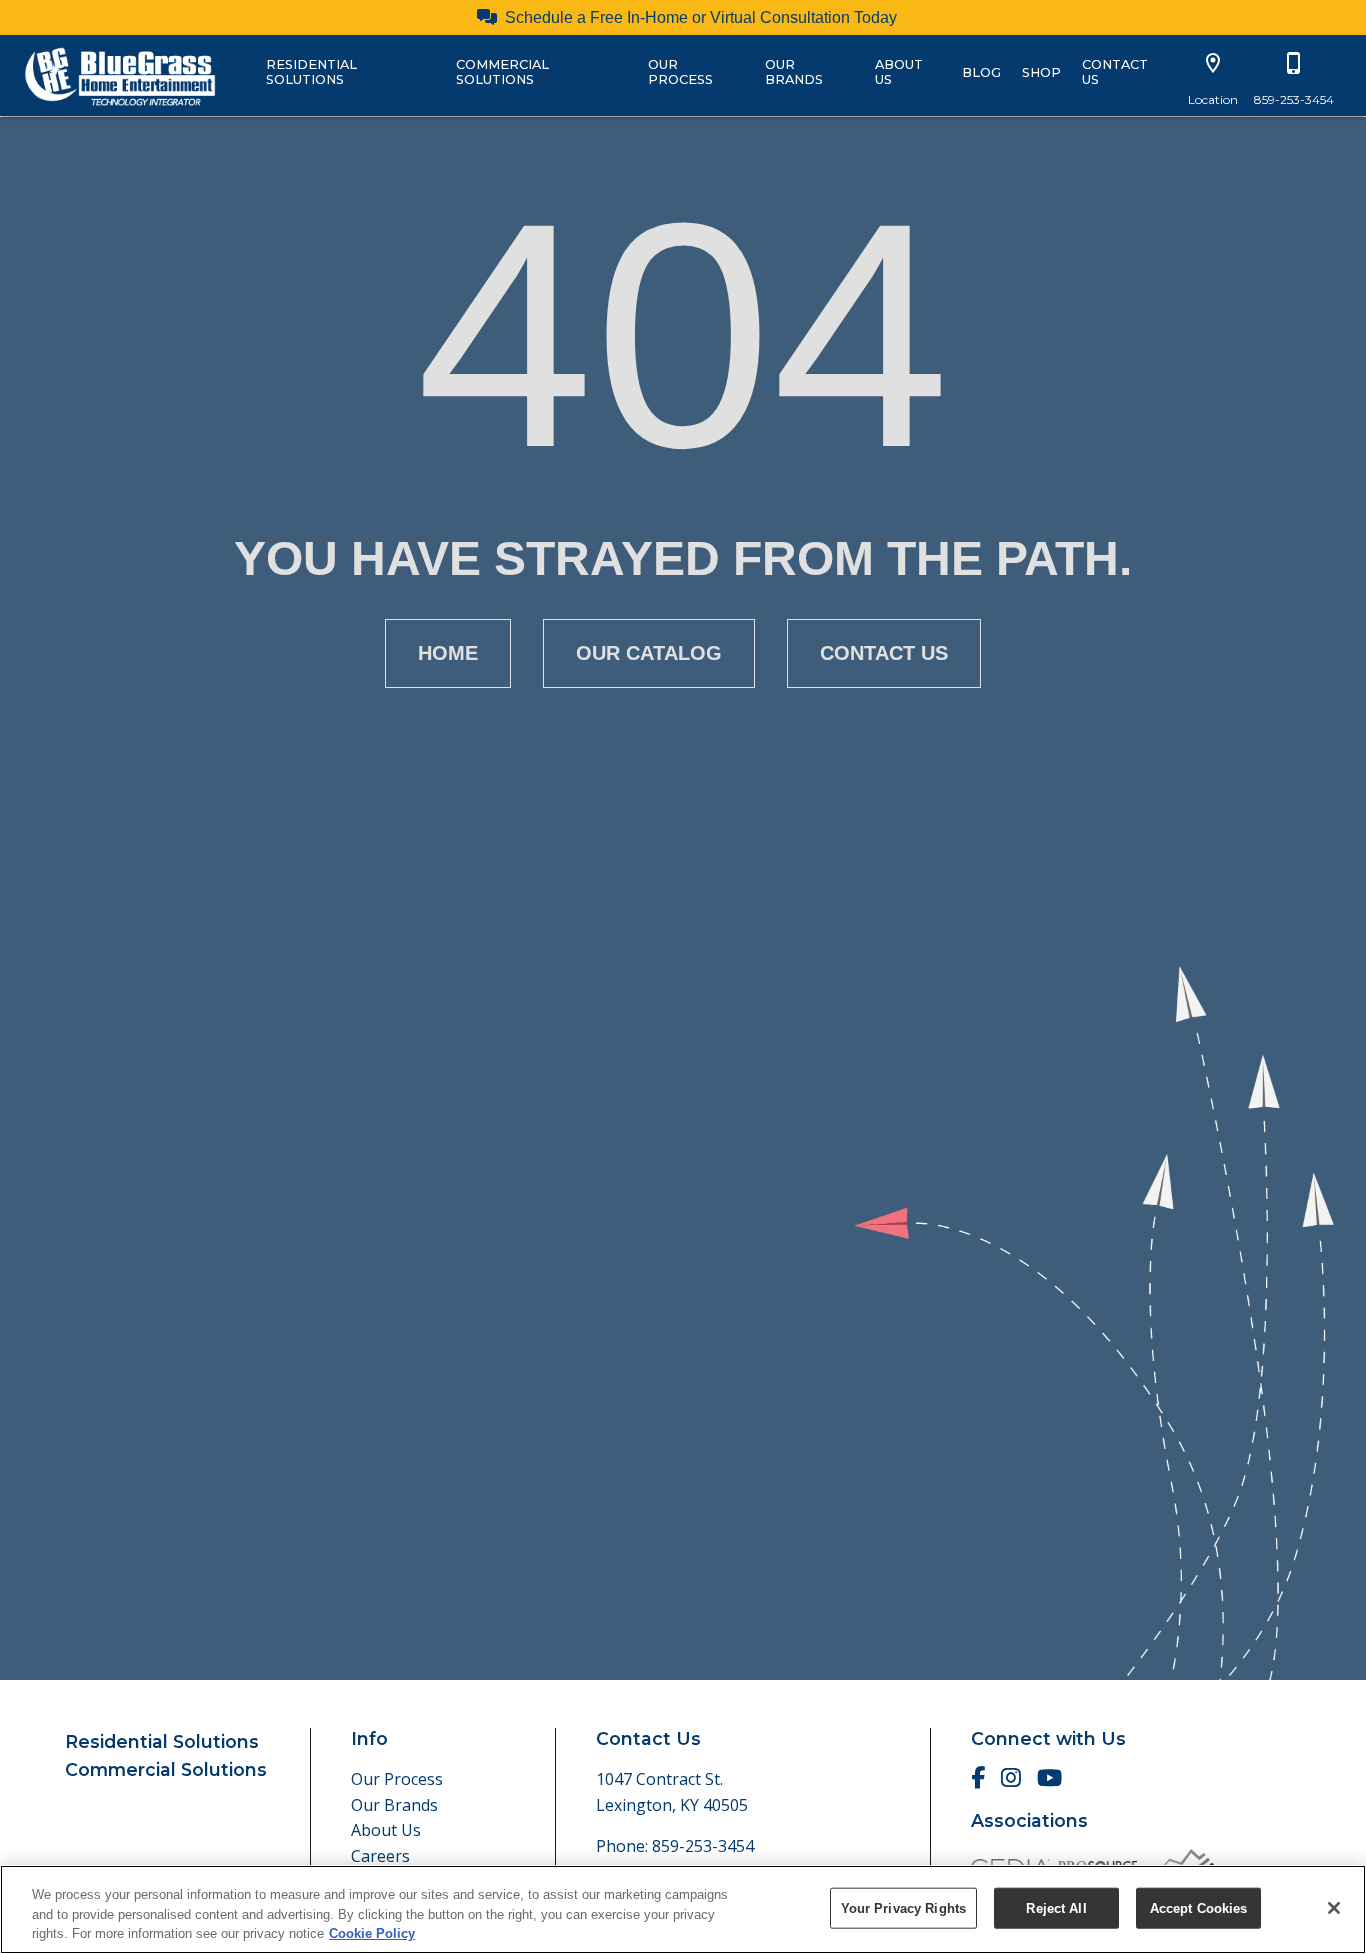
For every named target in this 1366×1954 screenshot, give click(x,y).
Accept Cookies (1199, 1907)
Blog (981, 72)
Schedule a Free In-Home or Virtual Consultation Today (701, 17)
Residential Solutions (311, 72)
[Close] (1334, 1908)
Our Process (680, 72)
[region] (683, 1909)
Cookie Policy (372, 1933)
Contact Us (1115, 72)
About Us (899, 72)
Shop (1041, 72)
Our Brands (794, 72)
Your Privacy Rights (903, 1907)
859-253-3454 (703, 1846)
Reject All (1056, 1907)
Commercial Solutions (502, 72)
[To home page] (120, 75)
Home (448, 653)
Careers (380, 1856)
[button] (1213, 63)
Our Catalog (649, 653)
